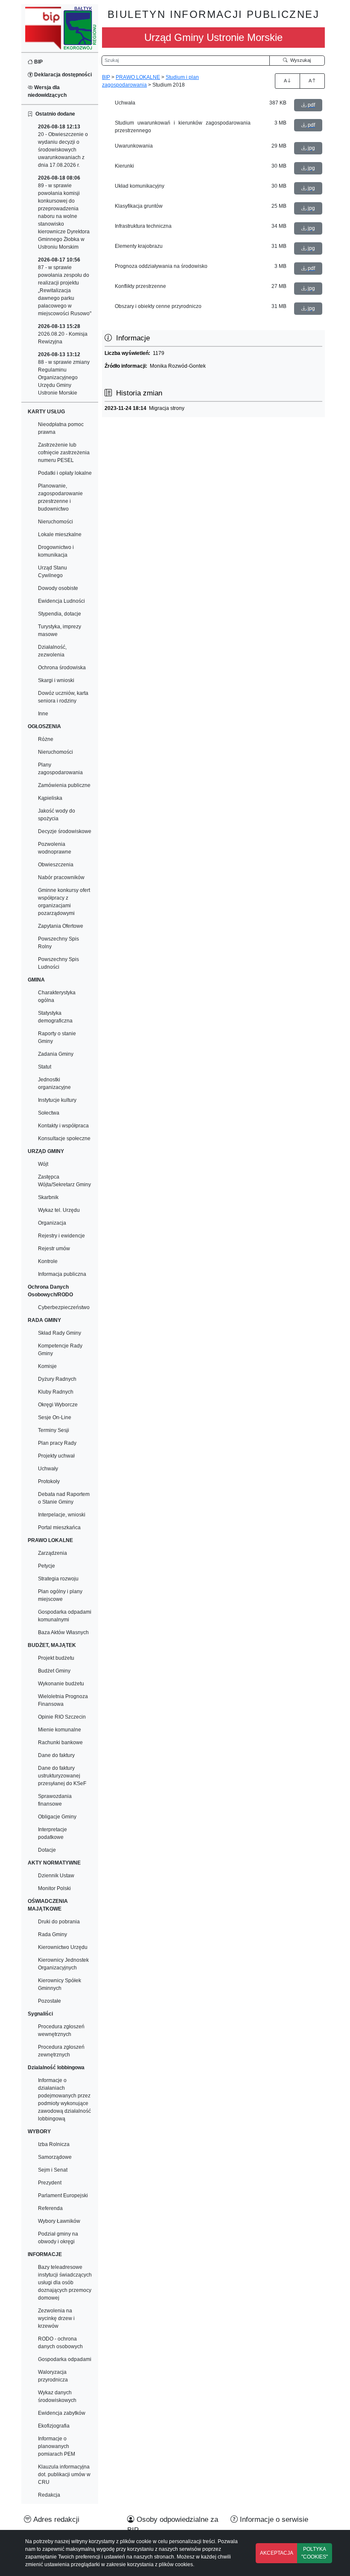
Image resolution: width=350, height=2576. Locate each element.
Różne (46, 739)
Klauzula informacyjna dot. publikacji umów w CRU (64, 2474)
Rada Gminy (52, 1934)
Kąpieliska (50, 798)
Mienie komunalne (60, 1730)
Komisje (47, 1366)
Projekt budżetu (56, 1658)
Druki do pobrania (59, 1922)
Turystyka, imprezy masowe (60, 630)
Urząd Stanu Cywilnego (52, 572)
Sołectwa (49, 1113)
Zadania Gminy (56, 1054)
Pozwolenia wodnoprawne (55, 848)
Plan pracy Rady (57, 1443)
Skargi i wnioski (56, 680)
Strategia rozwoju (58, 1579)
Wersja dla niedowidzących (47, 91)
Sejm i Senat (53, 2170)
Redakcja (49, 2495)
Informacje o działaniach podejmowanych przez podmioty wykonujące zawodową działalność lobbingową (64, 2100)
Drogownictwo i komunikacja (56, 551)
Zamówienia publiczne (64, 785)
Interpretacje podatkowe (52, 1833)
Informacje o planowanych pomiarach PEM (57, 2446)
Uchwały (48, 1469)
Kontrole (48, 1261)
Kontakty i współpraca (63, 1126)
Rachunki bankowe (60, 1743)
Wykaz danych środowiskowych (57, 2396)
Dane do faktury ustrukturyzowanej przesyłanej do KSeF (62, 1776)
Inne (43, 714)
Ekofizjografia (54, 2426)
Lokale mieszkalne (60, 534)
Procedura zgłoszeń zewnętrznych (61, 2051)
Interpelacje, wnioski (62, 1515)
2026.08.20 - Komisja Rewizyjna (63, 334)
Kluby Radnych (56, 1392)
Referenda (50, 2208)
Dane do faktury (56, 1755)
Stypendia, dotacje (60, 614)
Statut (45, 1067)
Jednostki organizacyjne (54, 1083)
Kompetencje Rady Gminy (60, 1350)
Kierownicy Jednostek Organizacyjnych (63, 1964)
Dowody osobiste (58, 588)
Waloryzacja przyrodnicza (53, 2376)
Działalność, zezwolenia (52, 651)
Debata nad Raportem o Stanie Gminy (64, 1498)
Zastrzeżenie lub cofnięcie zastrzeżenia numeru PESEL (64, 453)
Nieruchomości (55, 522)
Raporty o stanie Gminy (57, 1037)
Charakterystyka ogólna (57, 996)
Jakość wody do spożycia (57, 815)
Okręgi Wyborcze (58, 1405)
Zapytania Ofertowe (61, 926)
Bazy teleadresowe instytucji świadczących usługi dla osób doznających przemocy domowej (65, 2283)
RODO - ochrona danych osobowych (60, 2343)
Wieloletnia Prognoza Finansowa (63, 1700)
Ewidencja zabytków (62, 2413)
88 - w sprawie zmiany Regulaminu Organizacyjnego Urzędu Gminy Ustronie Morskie (64, 374)
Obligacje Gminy (57, 1817)
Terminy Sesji (54, 1430)
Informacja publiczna (62, 1274)
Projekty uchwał (56, 1456)
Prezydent (50, 2183)
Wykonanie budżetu (61, 1684)
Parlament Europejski (63, 2196)
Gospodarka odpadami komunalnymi (65, 1616)
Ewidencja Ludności (61, 601)
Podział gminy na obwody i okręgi (58, 2238)
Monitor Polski (54, 1888)
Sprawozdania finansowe (55, 1800)
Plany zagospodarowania (60, 769)
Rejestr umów (54, 1249)
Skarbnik (48, 1197)
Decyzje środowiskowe (65, 831)
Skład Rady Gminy (60, 1333)
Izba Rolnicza (54, 2144)
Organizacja (52, 1223)
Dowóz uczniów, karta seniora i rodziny (63, 697)
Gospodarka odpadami (65, 2359)
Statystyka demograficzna (55, 1017)
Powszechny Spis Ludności (58, 963)
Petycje (47, 1566)
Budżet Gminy (54, 1671)
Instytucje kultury (57, 1100)
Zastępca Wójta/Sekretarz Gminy (64, 1181)
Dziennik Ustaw (56, 1876)
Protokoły (49, 1481)
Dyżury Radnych (57, 1379)
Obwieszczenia (56, 865)
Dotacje (47, 1850)
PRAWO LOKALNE (138, 77)
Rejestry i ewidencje (61, 1236)
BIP (38, 62)
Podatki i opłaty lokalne (65, 473)
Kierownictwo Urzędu (63, 1947)
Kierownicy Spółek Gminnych (60, 1984)
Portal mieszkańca (59, 1528)
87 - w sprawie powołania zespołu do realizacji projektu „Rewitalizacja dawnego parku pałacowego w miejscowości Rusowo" (65, 287)
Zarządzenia (52, 1553)
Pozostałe (50, 2001)
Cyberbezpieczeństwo (64, 1307)
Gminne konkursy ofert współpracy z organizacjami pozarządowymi (64, 902)
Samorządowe (55, 2157)
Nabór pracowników (61, 877)
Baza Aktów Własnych (63, 1632)
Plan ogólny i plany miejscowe (60, 1595)
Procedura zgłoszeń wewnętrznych (61, 2030)
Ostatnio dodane (54, 114)
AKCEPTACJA (277, 2553)
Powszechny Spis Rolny (58, 943)
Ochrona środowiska (62, 668)
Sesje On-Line (55, 1417)
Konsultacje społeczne (64, 1138)
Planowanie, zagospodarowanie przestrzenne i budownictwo (60, 497)
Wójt (43, 1164)
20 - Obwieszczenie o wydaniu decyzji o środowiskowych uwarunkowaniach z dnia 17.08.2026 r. (63, 146)
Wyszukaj (299, 60)
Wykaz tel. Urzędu (59, 1210)
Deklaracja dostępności (62, 75)
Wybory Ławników (59, 2221)
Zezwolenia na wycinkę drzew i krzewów (56, 2318)
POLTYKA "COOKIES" (315, 2553)
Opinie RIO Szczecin (62, 1717)
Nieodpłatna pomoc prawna (61, 428)
